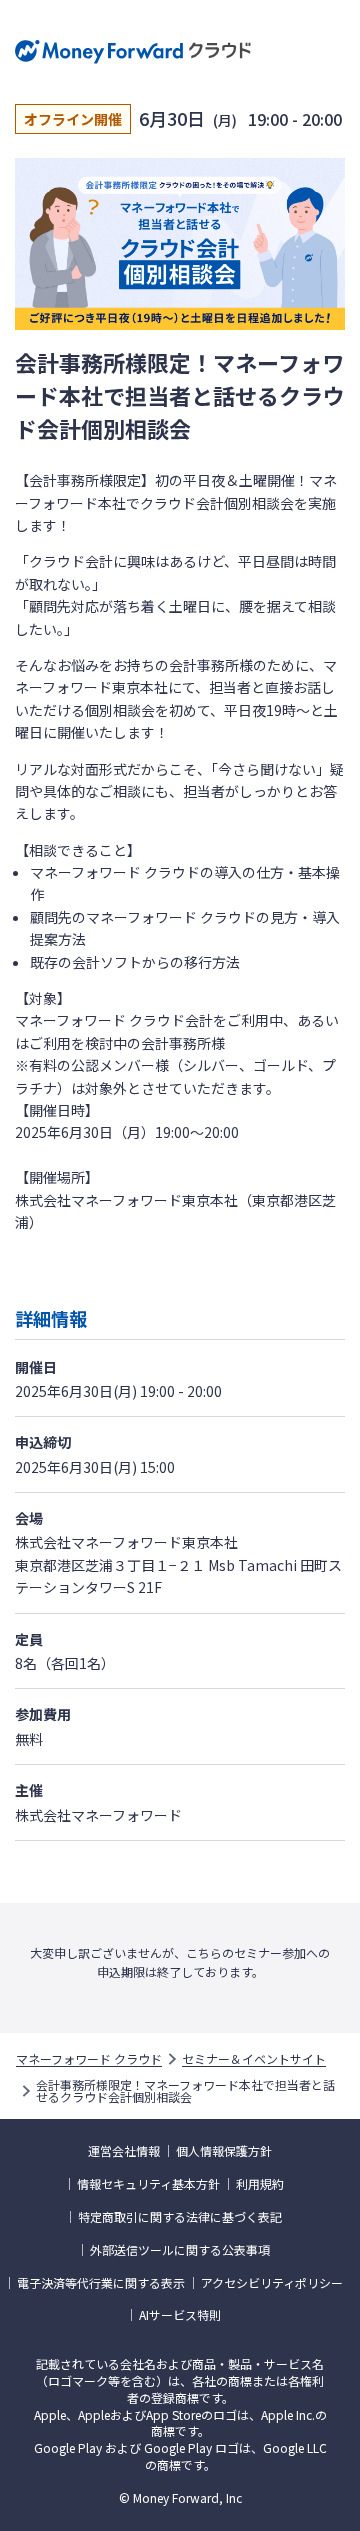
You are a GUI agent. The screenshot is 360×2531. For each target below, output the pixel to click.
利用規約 (260, 2184)
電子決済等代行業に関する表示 (101, 2283)
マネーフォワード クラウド (89, 2059)
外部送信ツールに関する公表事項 (180, 2250)
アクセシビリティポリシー (272, 2283)
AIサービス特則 (180, 2315)
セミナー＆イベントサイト (254, 2059)
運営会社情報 (124, 2151)
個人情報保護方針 (224, 2151)
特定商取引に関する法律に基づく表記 (180, 2217)
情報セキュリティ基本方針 (148, 2184)
